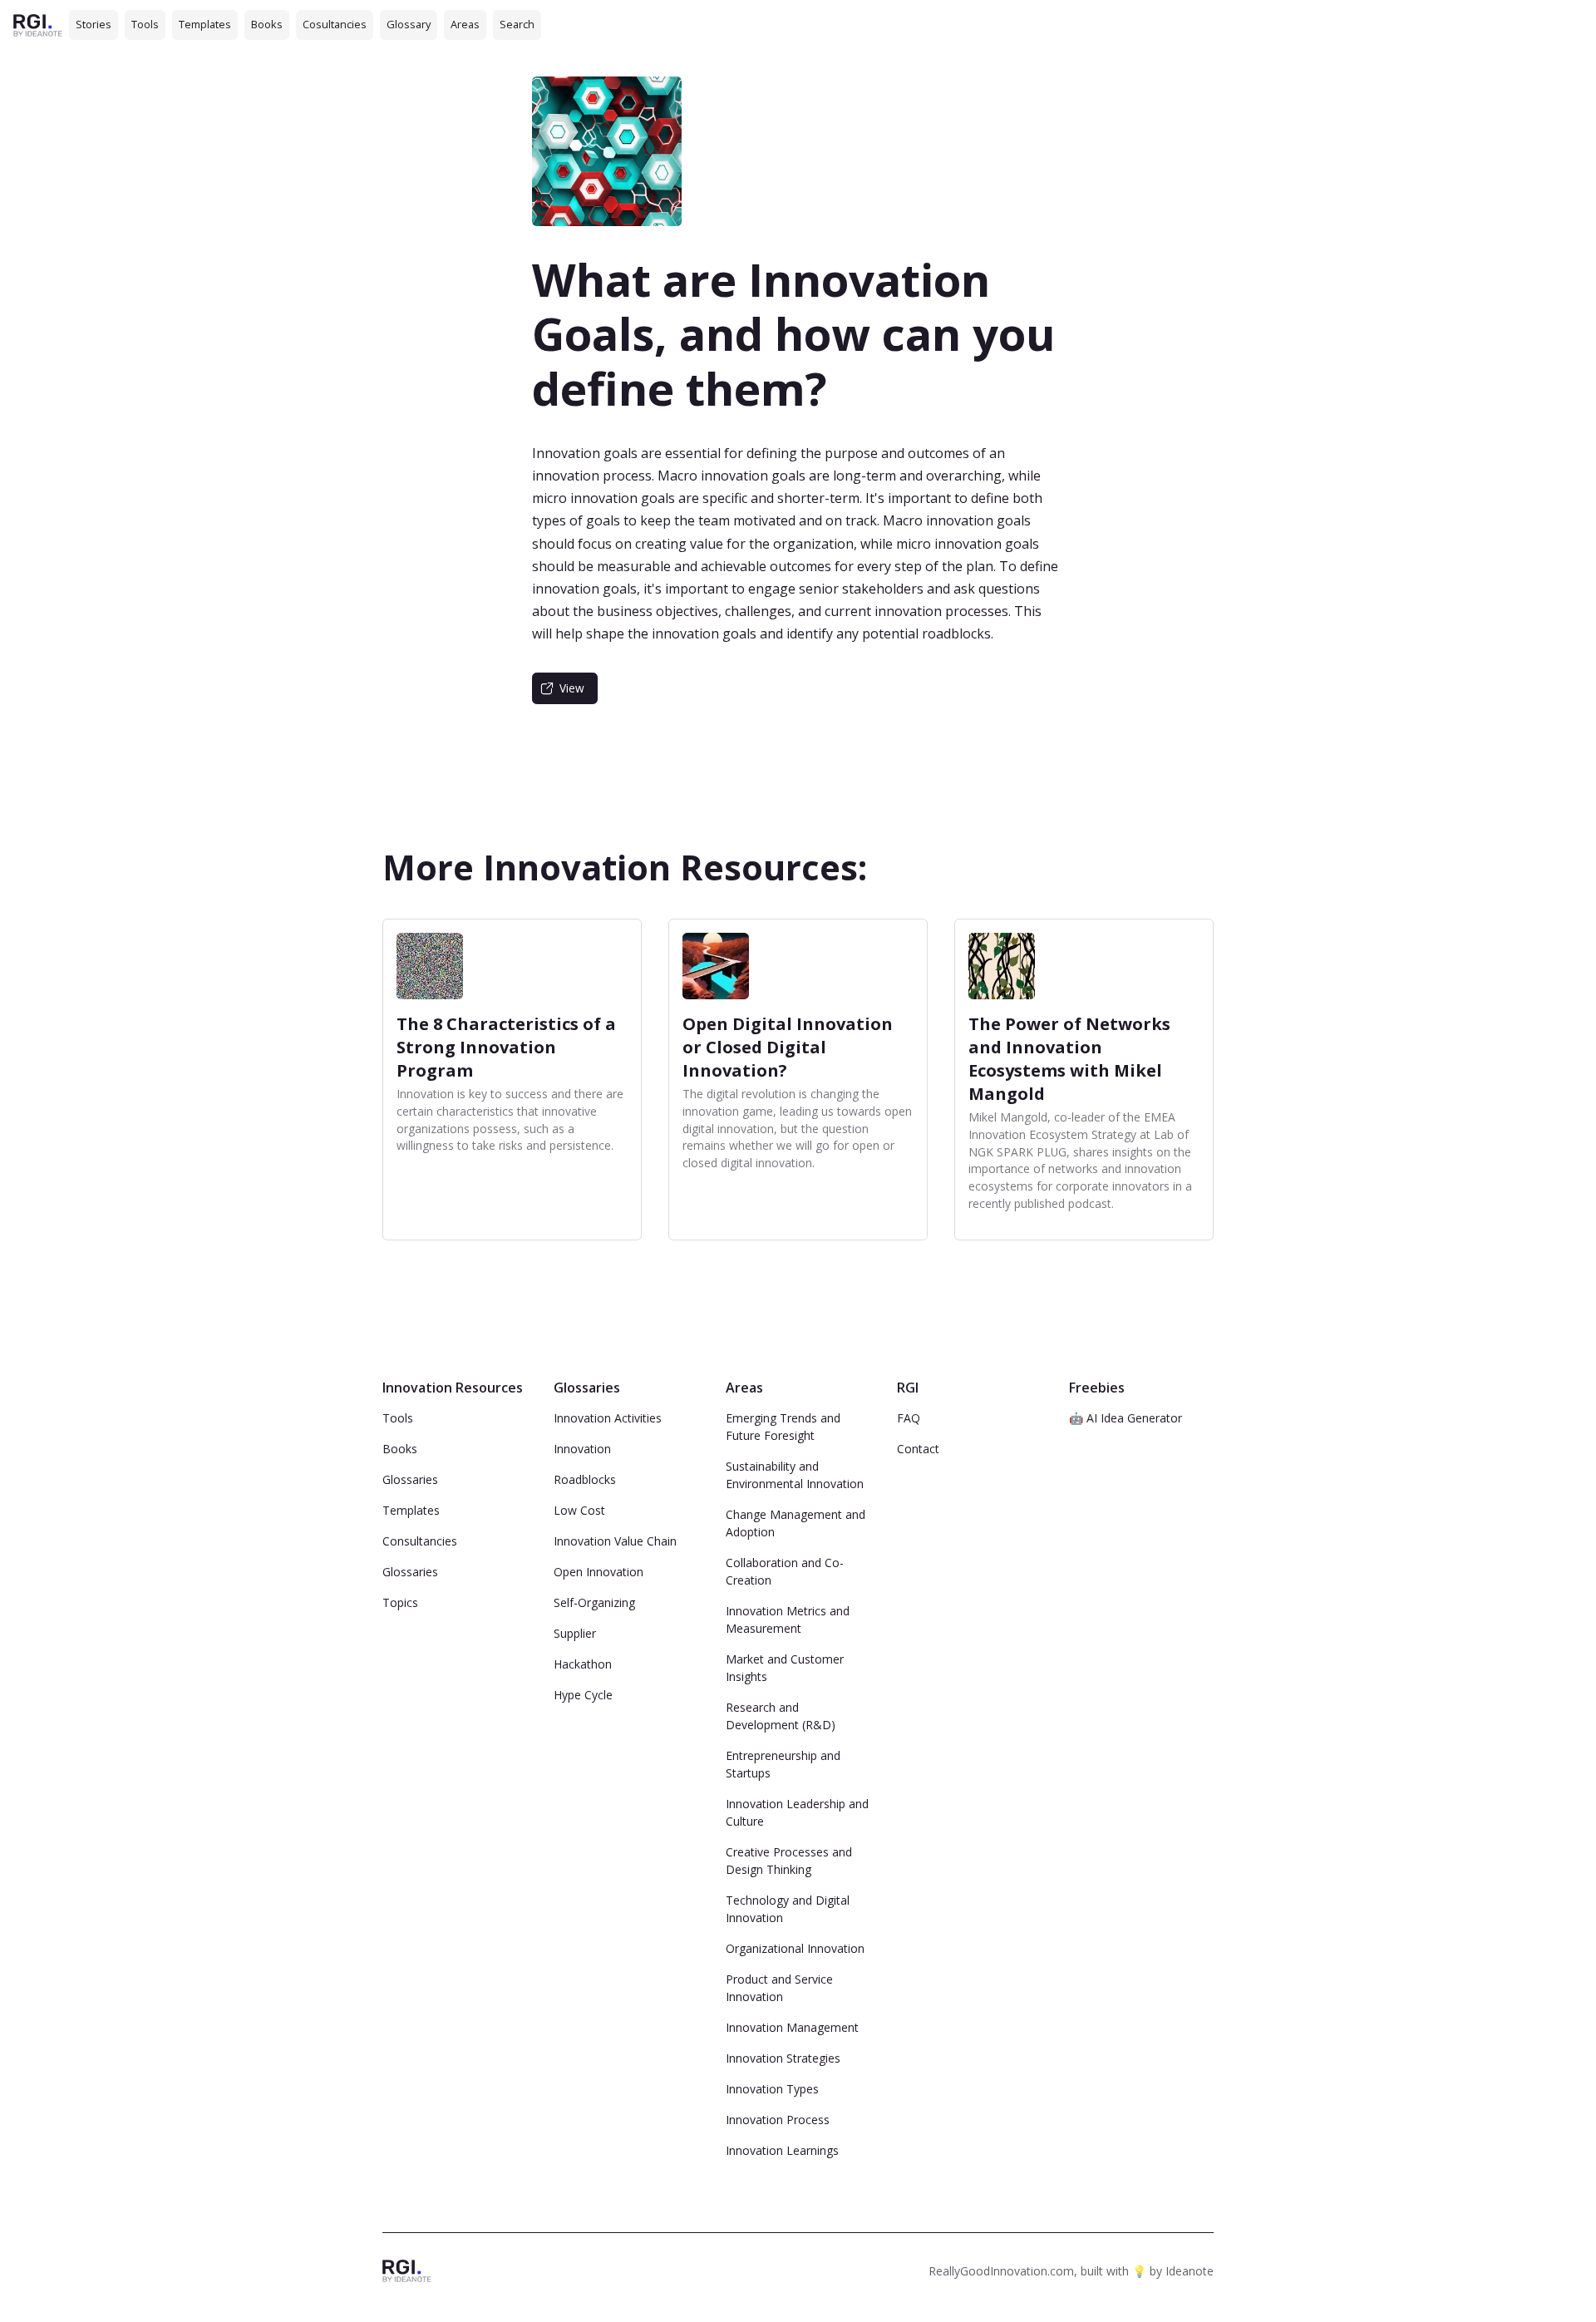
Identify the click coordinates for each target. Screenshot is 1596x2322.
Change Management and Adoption (796, 1523)
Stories (94, 24)
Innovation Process (778, 2120)
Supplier (575, 1633)
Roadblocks (585, 1479)
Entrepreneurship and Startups (783, 1764)
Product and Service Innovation (779, 1988)
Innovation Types (772, 2089)
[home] (38, 25)
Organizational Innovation (795, 1948)
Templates (205, 24)
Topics (400, 1602)
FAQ (909, 1418)
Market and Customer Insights (785, 1668)
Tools (145, 24)
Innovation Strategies (783, 2058)
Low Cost (579, 1510)
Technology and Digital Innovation (788, 1909)
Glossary (409, 24)
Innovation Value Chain (615, 1541)
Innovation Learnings (782, 2150)
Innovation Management (792, 2027)
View (572, 688)
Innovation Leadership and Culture (797, 1812)
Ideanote (1190, 2271)
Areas (465, 24)
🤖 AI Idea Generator (1126, 1418)
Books (267, 24)
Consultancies (420, 1541)
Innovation (582, 1449)
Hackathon (583, 1664)
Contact (918, 1449)
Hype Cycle (583, 1695)
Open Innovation (598, 1572)
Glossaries (410, 1479)
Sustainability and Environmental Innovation (795, 1475)
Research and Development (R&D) (781, 1716)
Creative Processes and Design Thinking (789, 1861)
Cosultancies (335, 24)
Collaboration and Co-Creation (785, 1571)
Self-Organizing (594, 1602)
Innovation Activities (608, 1418)
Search (517, 24)
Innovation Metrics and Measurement (788, 1619)
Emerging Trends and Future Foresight (783, 1427)
